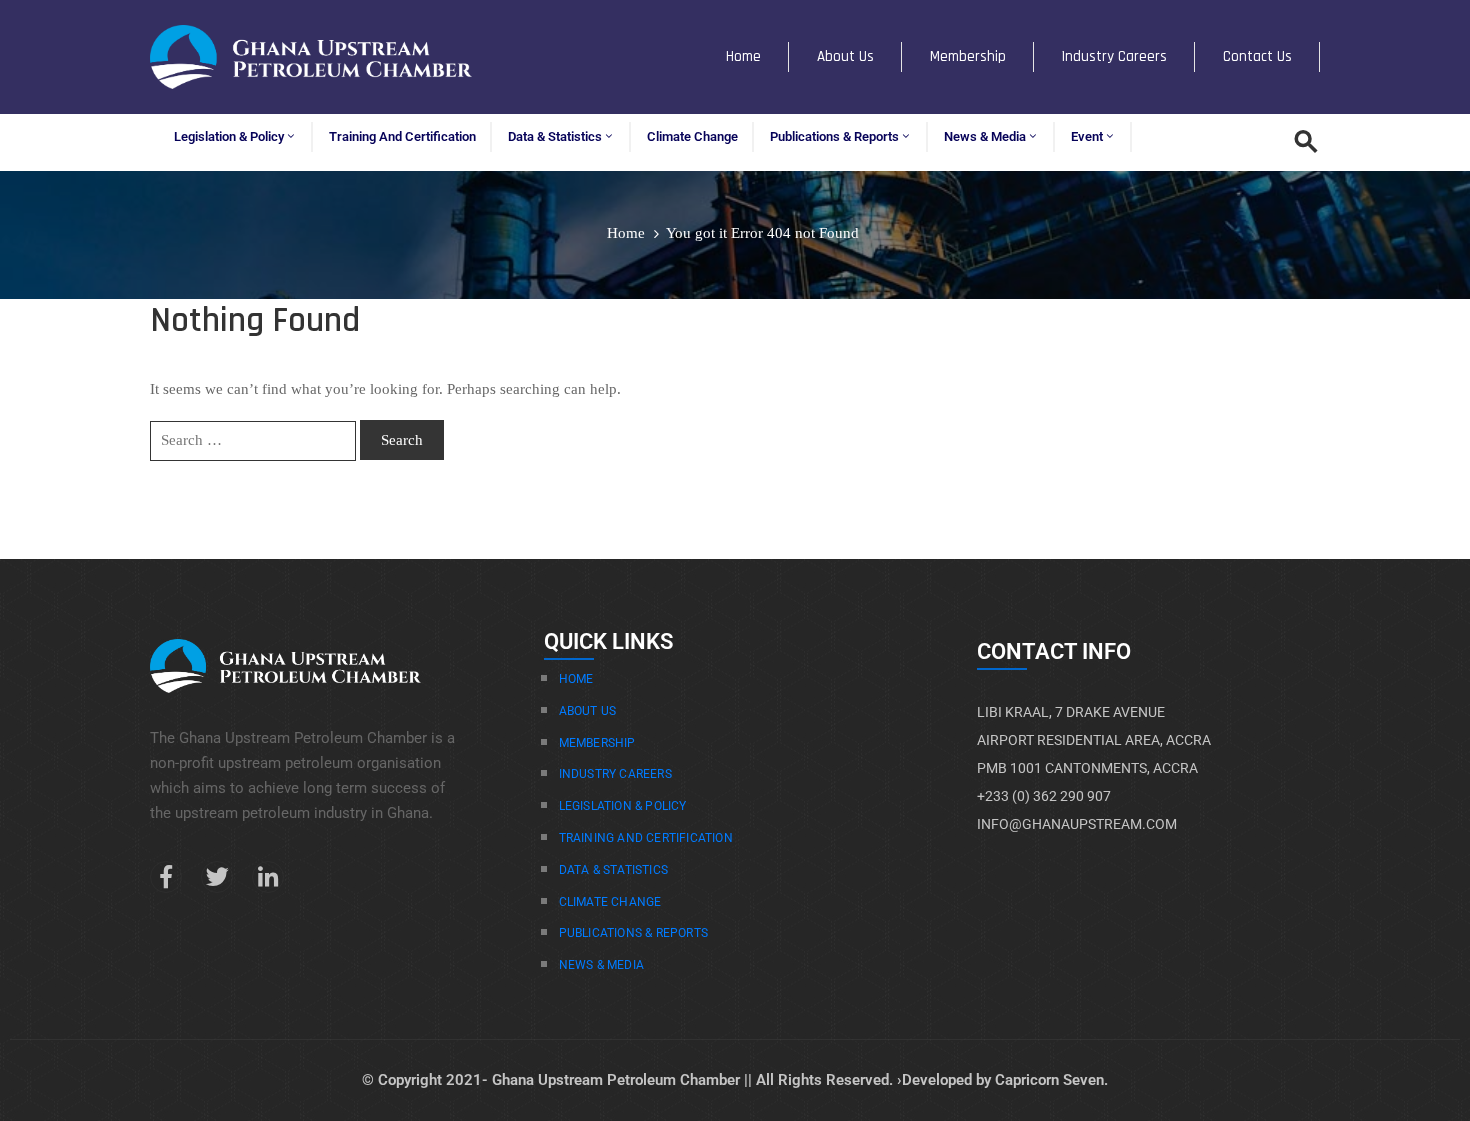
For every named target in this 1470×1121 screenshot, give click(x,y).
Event (1087, 136)
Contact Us (1257, 56)
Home (743, 56)
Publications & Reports (834, 136)
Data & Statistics (555, 136)
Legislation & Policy (229, 136)
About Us (845, 56)
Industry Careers (1114, 56)
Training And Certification (646, 838)
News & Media (985, 136)
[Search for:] (253, 441)
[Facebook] (166, 877)
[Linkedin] (268, 877)
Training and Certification (402, 136)
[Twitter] (217, 877)
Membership (968, 56)
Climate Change (692, 136)
